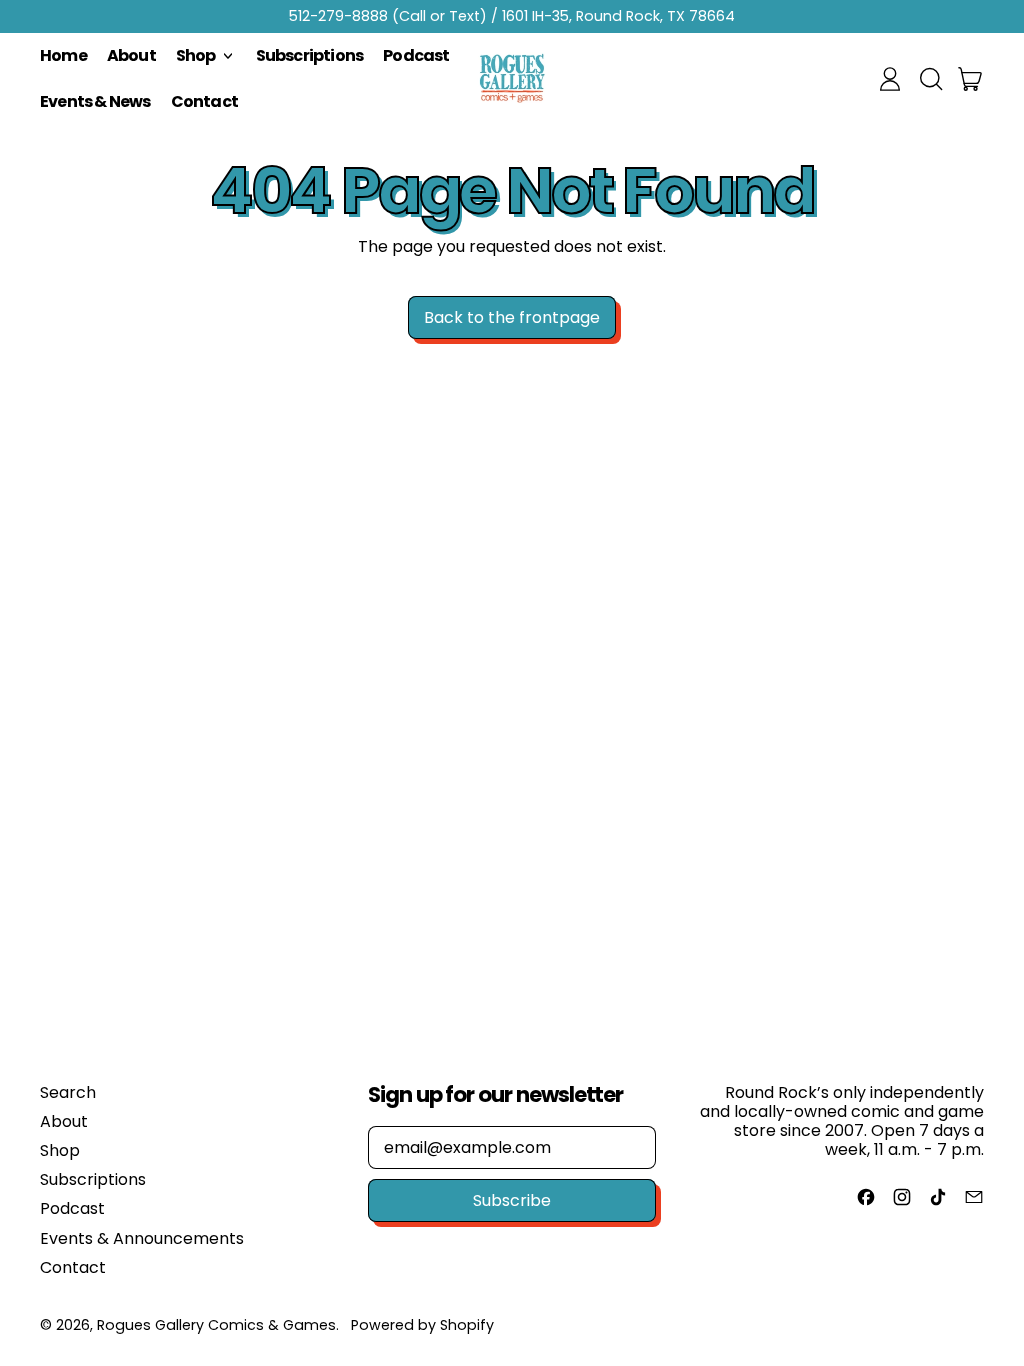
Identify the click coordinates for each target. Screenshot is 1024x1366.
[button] (930, 79)
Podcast (416, 55)
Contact (204, 101)
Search (68, 1092)
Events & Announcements (142, 1238)
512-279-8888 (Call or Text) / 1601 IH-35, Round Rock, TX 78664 (512, 16)
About (131, 55)
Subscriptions (310, 55)
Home (63, 55)
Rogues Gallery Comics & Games (216, 1325)
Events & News (95, 101)
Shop (60, 1150)
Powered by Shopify (422, 1325)
